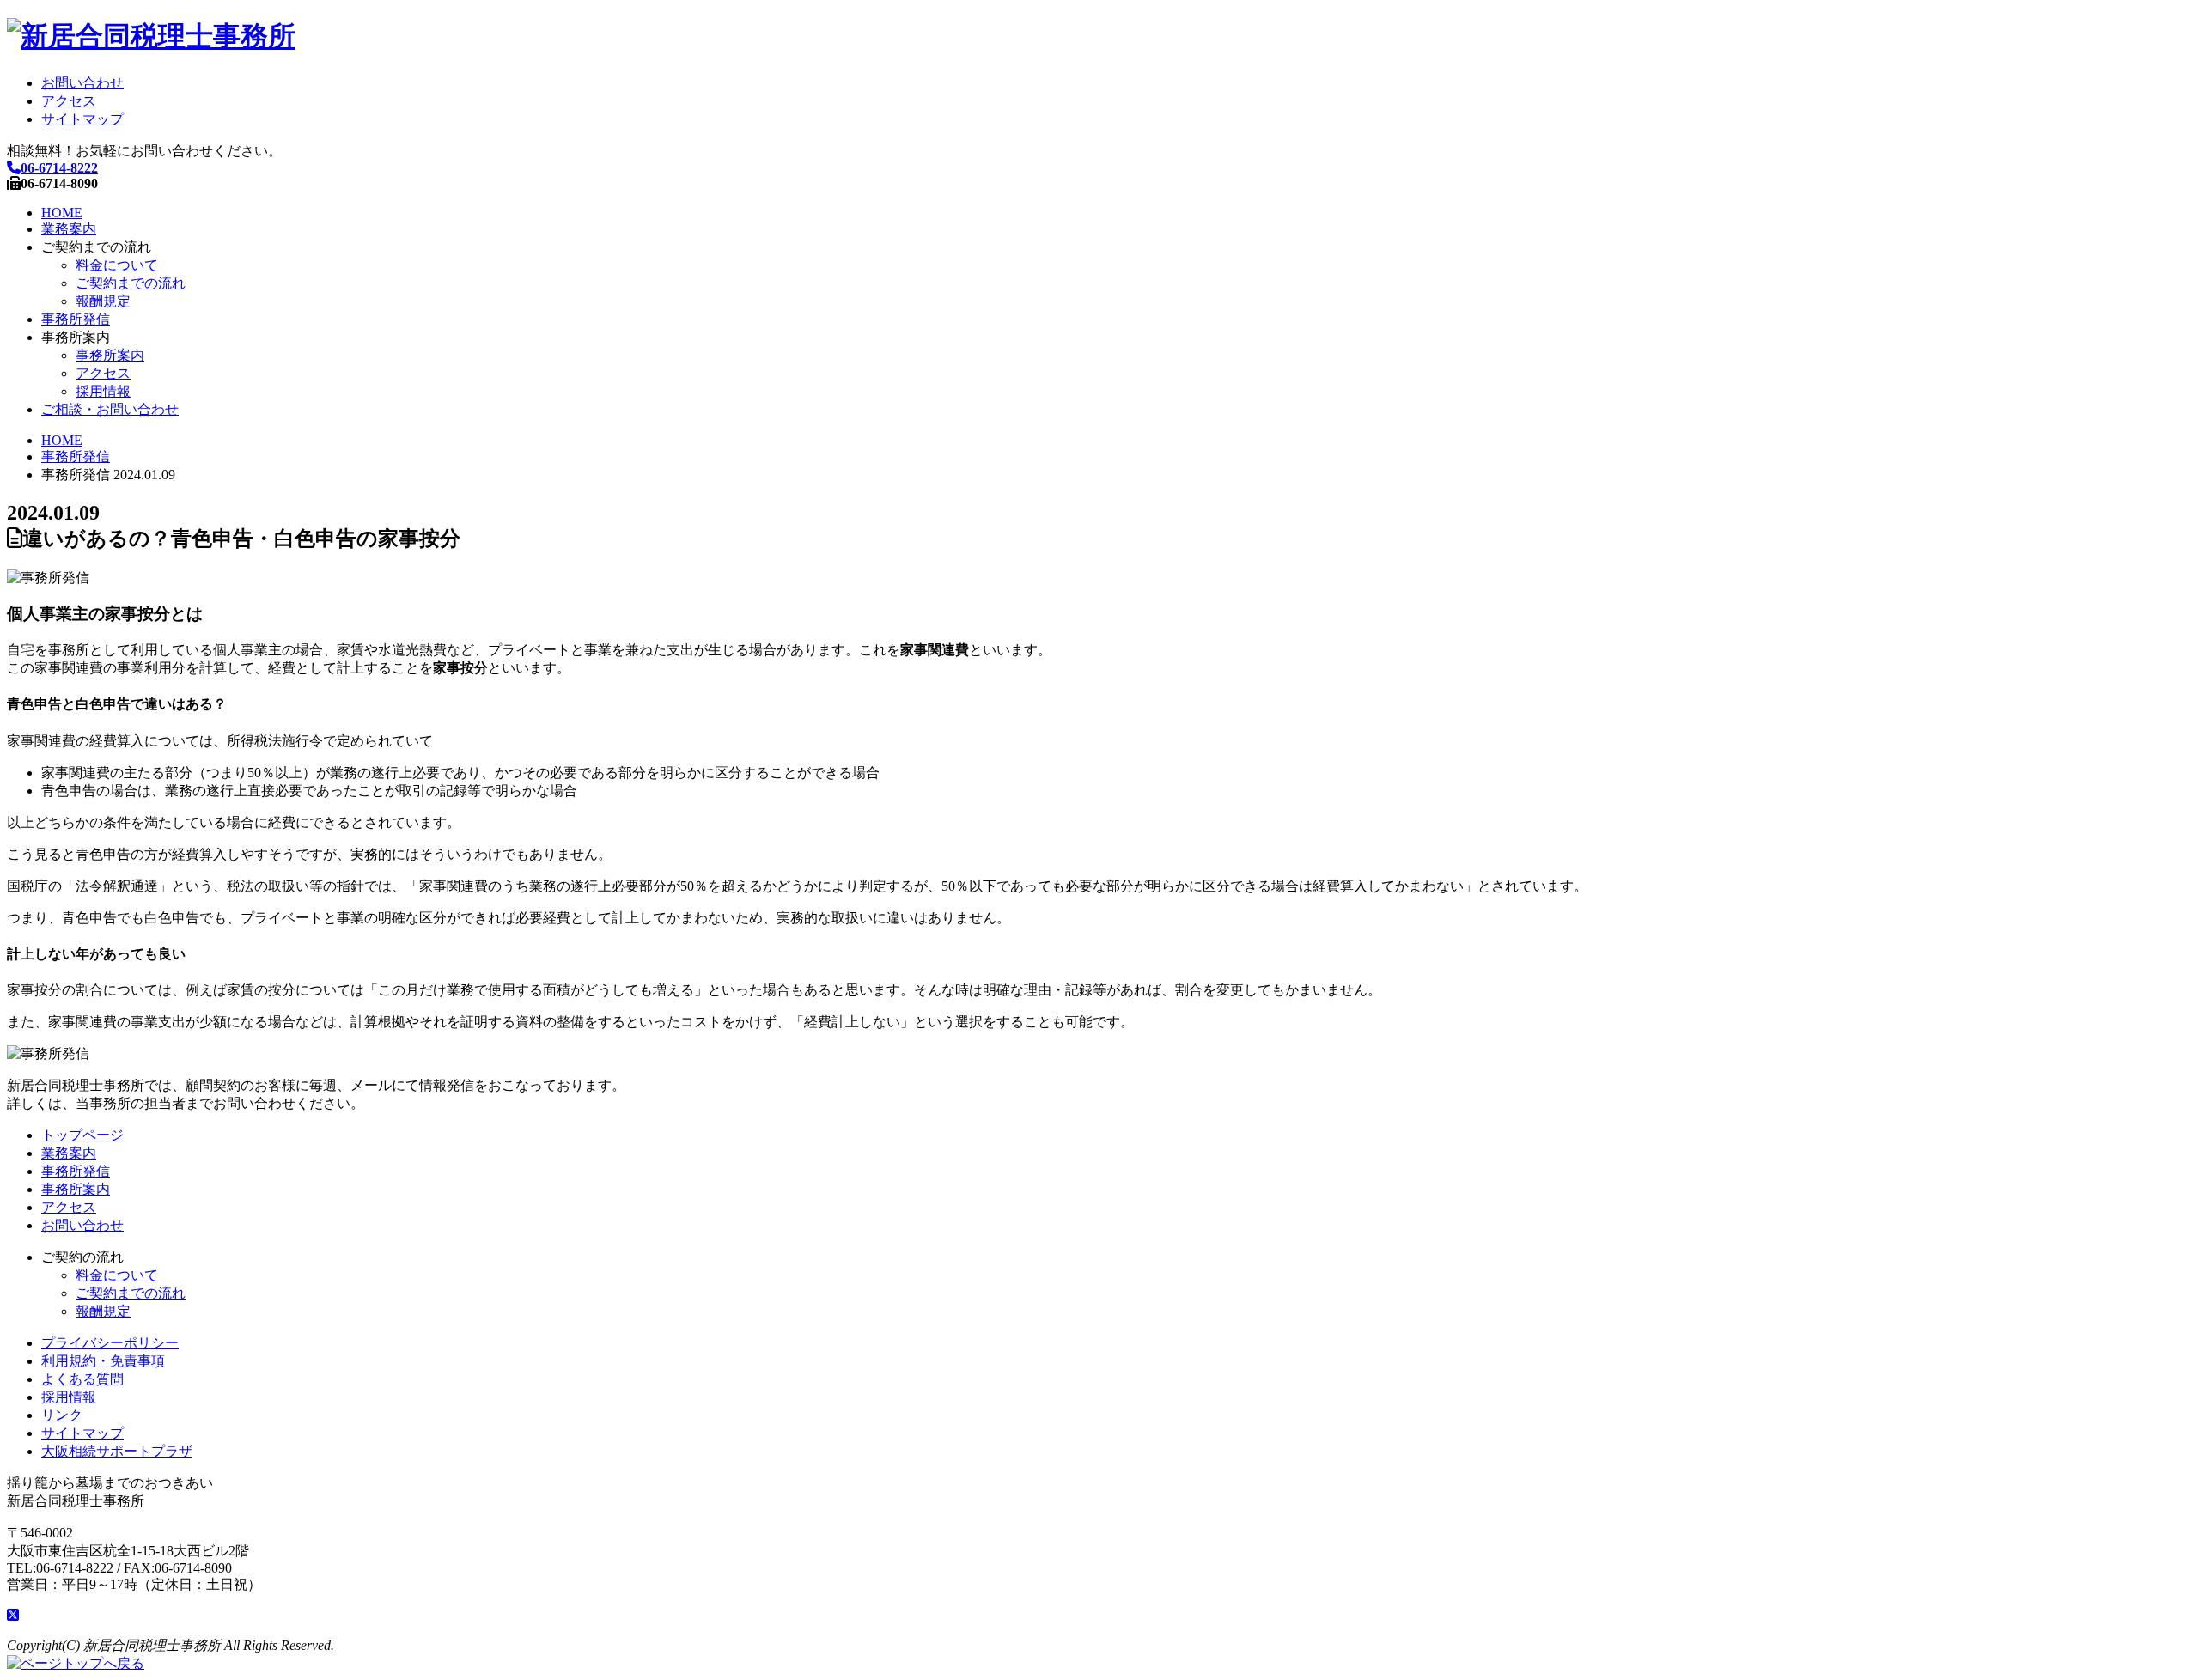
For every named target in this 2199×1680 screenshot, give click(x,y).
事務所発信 (76, 319)
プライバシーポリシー (110, 1343)
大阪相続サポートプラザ (117, 1451)
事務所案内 (110, 355)
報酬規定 (103, 301)
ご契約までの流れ (131, 283)
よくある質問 (82, 1379)
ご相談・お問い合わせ (110, 409)
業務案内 (69, 229)
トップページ (82, 1135)
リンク (62, 1415)
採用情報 (103, 391)
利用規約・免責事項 (103, 1361)
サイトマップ (82, 119)
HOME (62, 213)
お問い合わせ (82, 83)
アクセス (69, 101)
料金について (117, 265)
